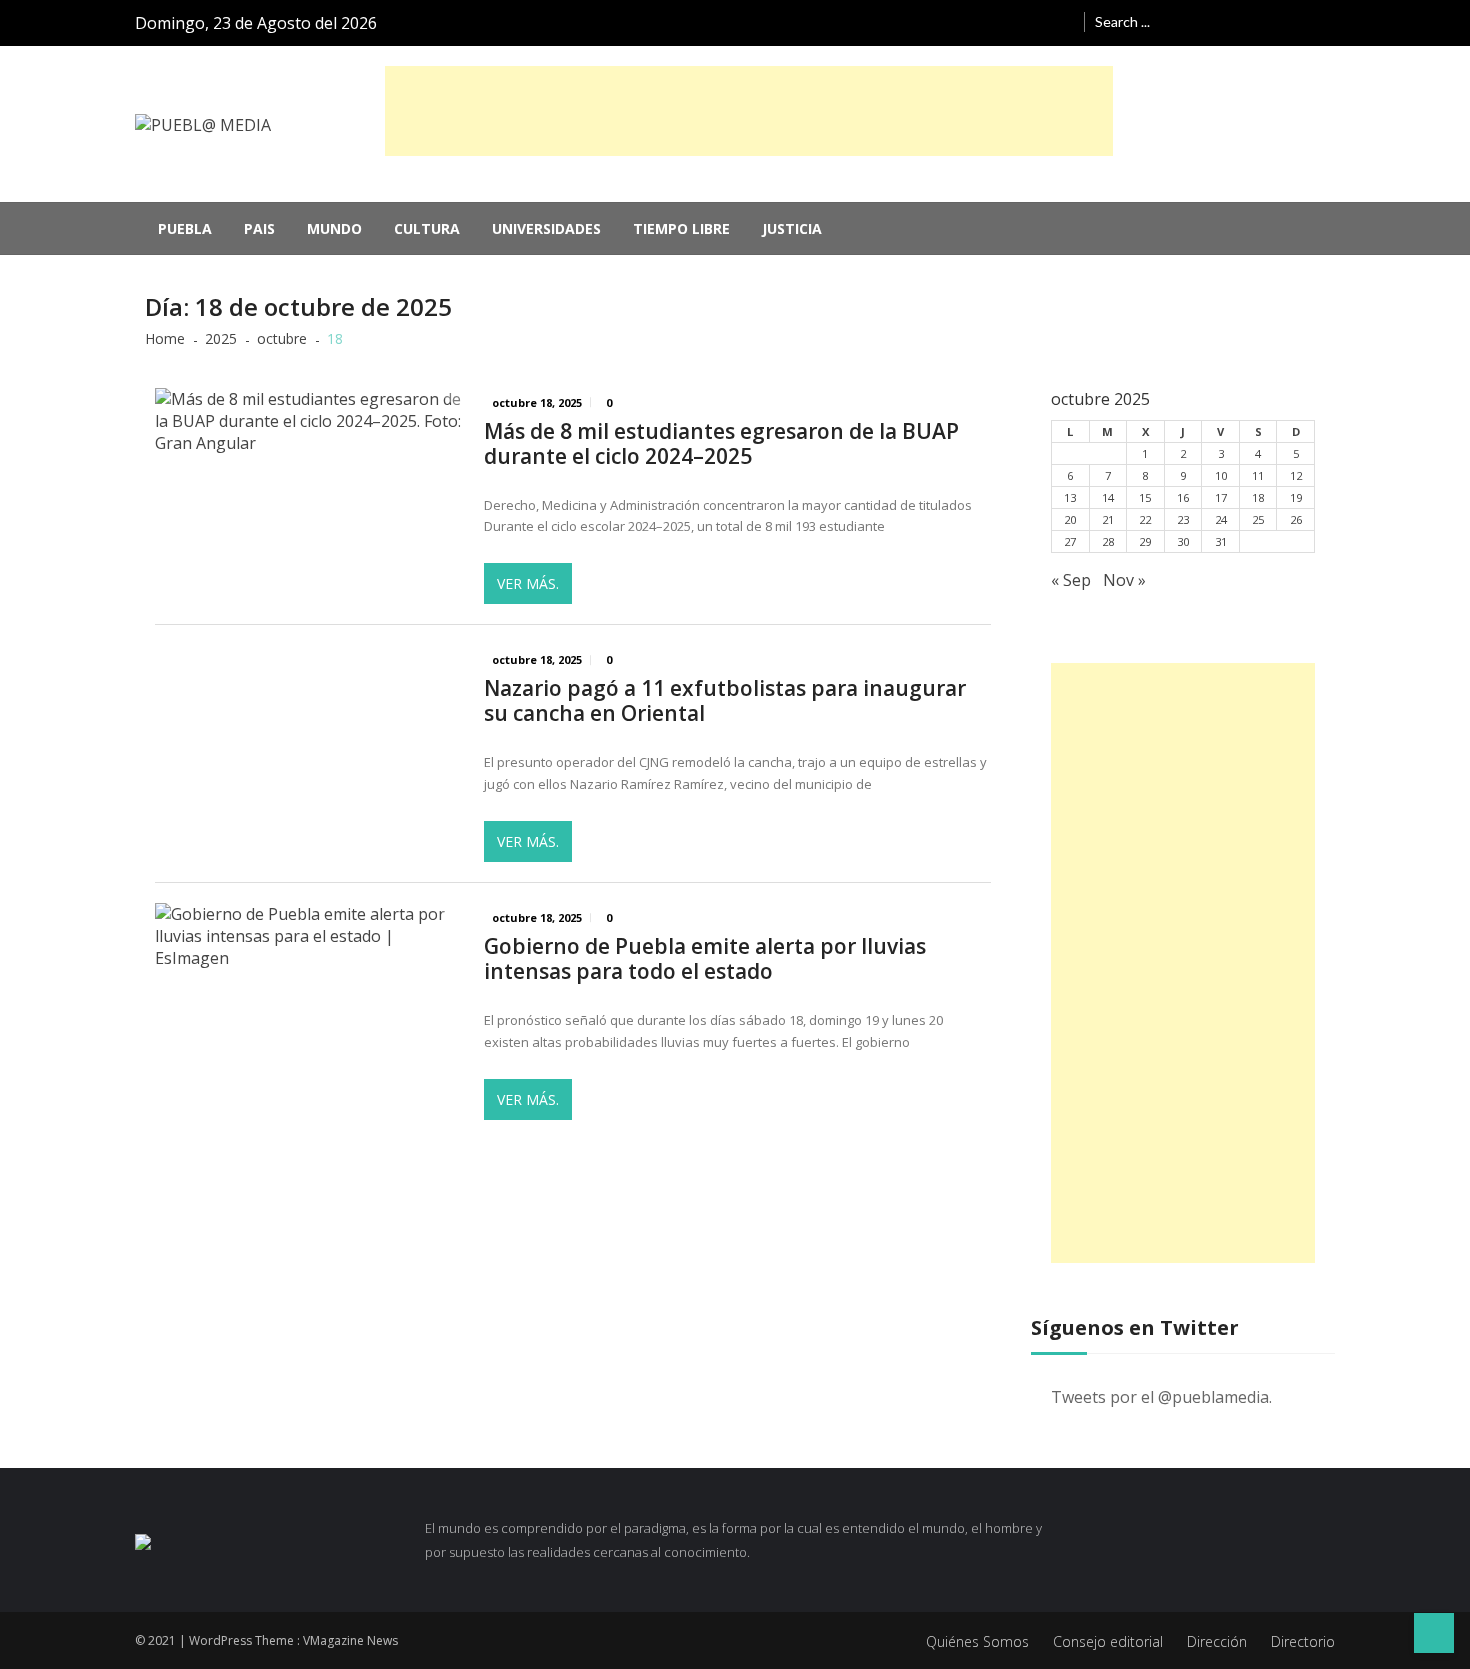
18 (1258, 497)
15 (1145, 497)
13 (1070, 497)
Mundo (334, 228)
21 (1108, 519)
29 (1145, 541)
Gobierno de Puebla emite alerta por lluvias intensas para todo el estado (705, 959)
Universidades (546, 228)
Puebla (185, 228)
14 (1108, 497)
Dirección (1217, 1641)
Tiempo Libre (681, 228)
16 (1183, 497)
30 (1183, 541)
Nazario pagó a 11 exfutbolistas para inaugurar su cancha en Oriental (725, 701)
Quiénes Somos (977, 1641)
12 (1296, 475)
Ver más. (528, 583)
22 (1145, 519)
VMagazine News (350, 1640)
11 (1258, 475)
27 (1070, 541)
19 (1296, 497)
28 (1108, 541)
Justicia (792, 228)
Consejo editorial (1108, 1641)
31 (1221, 541)
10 (1221, 475)
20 (1070, 519)
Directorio (1303, 1641)
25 (1258, 519)
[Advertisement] (749, 111)
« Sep (1071, 580)
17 (1221, 497)
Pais (259, 228)
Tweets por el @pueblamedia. (1161, 1397)
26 (1296, 519)
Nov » (1124, 580)
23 (1183, 519)
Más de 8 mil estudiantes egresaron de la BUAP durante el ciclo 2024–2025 (721, 444)
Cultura (427, 228)
